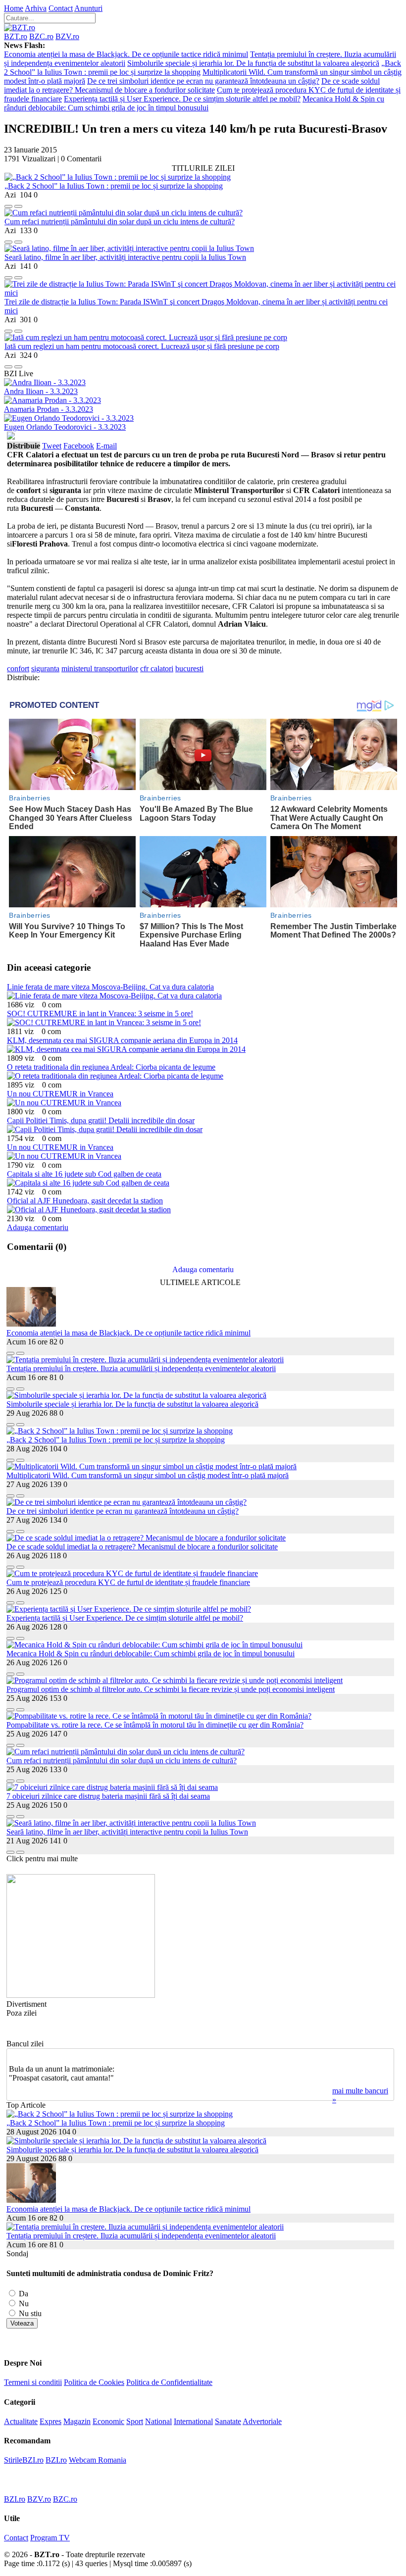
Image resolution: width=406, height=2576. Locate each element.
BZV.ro (67, 36)
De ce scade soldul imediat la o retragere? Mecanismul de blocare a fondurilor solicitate (192, 85)
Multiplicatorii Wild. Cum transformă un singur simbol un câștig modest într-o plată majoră (148, 1475)
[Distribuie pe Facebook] (8, 204)
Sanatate (228, 2421)
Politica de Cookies (94, 2382)
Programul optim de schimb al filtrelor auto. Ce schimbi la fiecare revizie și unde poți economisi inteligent (171, 1689)
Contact (61, 8)
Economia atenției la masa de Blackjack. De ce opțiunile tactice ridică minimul (126, 54)
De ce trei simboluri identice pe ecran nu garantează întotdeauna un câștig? (203, 81)
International (193, 2421)
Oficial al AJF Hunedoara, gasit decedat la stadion (85, 1201)
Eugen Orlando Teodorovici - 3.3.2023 (65, 427)
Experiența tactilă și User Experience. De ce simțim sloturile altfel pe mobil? (182, 99)
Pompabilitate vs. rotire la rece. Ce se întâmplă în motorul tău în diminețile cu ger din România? (155, 1725)
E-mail (106, 446)
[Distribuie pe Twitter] (18, 204)
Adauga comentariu (38, 1227)
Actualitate (21, 2421)
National (158, 2421)
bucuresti (189, 669)
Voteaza (22, 2323)
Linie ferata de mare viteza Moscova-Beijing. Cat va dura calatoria (110, 987)
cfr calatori (157, 669)
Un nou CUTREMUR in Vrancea (60, 1094)
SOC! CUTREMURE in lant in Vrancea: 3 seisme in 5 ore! (100, 1014)
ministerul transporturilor (100, 669)
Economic (108, 2421)
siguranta (45, 669)
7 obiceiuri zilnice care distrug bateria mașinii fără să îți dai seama (108, 1796)
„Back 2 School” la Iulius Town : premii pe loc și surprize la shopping (114, 186)
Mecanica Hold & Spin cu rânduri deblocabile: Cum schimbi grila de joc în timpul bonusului (194, 103)
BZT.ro (16, 36)
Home (14, 8)
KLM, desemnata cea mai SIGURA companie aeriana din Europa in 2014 (122, 1040)
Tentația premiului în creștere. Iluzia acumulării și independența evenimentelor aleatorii (141, 1368)
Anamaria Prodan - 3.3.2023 (49, 409)
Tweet (52, 446)
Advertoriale (262, 2421)
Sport (135, 2421)
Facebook (79, 446)
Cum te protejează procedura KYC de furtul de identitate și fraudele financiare (128, 1582)
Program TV (50, 2538)
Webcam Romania (98, 2460)
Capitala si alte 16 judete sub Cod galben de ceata (84, 1174)
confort (18, 669)
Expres (51, 2421)
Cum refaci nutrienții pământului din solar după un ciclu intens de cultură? (120, 222)
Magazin (77, 2421)
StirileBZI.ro (24, 2460)
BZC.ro (41, 36)
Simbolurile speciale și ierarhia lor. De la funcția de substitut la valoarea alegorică (253, 63)
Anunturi (88, 8)
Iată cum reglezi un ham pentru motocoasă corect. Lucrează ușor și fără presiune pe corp (142, 346)
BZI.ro (56, 2460)
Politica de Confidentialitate (169, 2382)
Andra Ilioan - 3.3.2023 (41, 391)
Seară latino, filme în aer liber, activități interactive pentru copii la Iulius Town (125, 257)
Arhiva (36, 8)
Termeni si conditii (33, 2382)
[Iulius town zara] (81, 1995)
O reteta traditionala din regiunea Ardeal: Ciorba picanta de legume (111, 1067)
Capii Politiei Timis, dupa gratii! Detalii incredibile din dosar (101, 1120)
